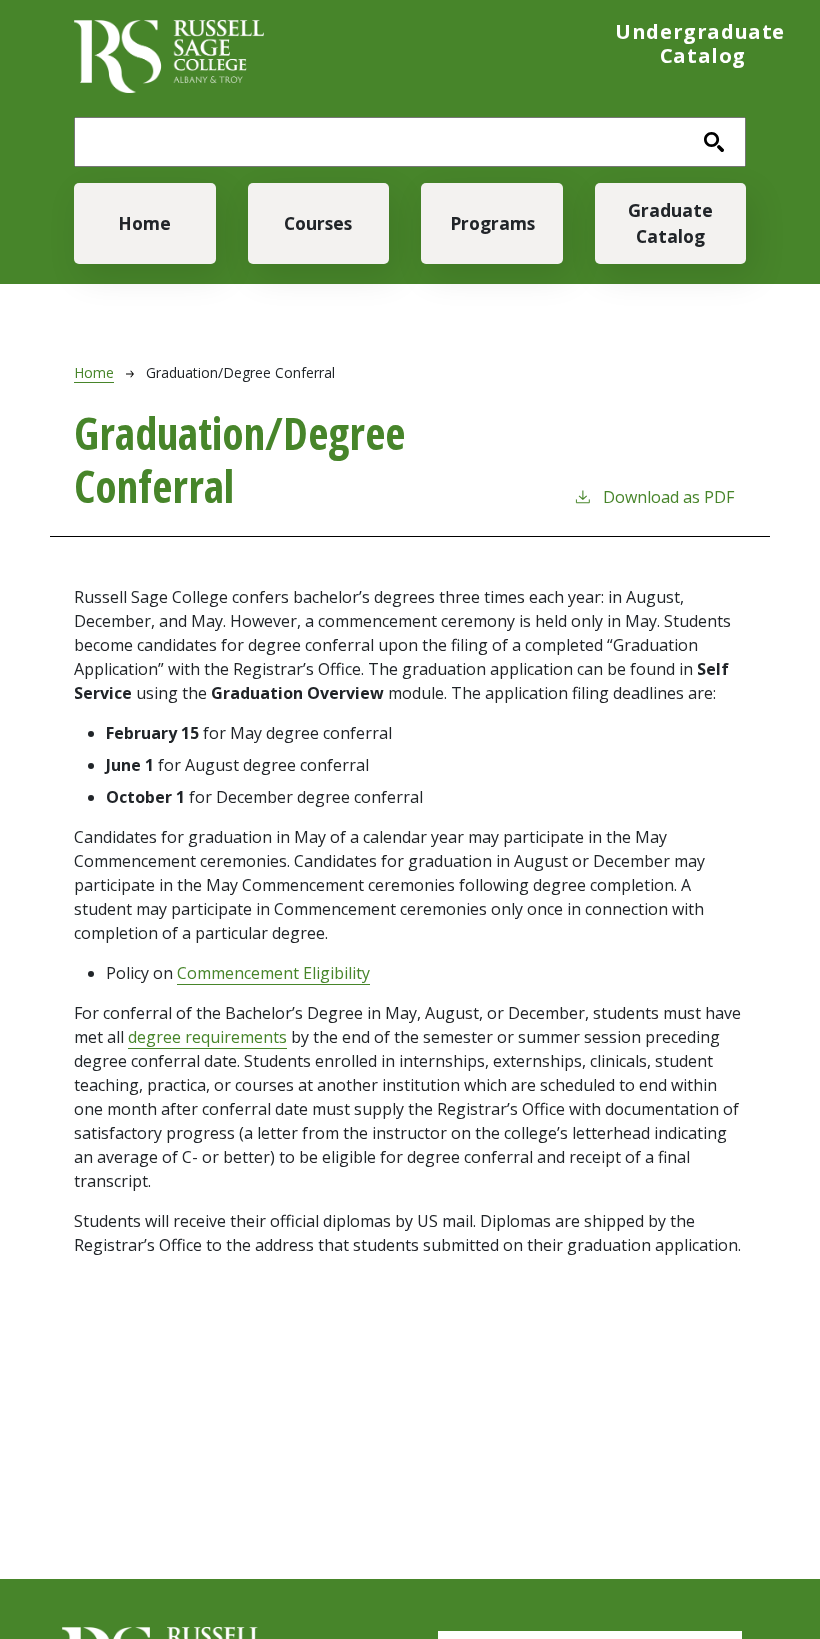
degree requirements (207, 1037)
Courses (318, 223)
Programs (492, 223)
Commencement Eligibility (273, 973)
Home (144, 223)
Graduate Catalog (670, 223)
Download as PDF (668, 497)
